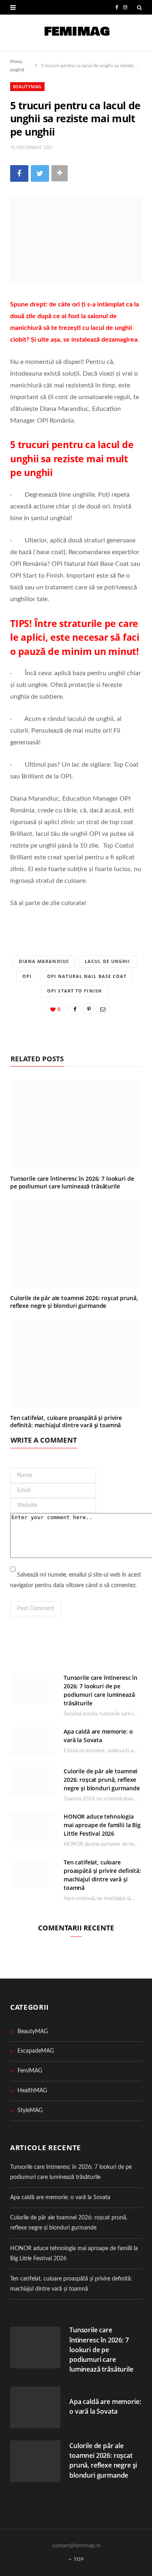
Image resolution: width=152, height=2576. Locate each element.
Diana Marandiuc (44, 961)
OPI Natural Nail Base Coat (87, 976)
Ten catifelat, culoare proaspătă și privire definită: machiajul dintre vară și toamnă (66, 1422)
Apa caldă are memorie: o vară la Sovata (60, 2198)
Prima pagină (17, 66)
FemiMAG (30, 2071)
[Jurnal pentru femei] (76, 33)
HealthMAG (32, 2091)
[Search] (139, 7)
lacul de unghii (108, 961)
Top (78, 2559)
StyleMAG (30, 2111)
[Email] (103, 1009)
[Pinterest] (89, 1009)
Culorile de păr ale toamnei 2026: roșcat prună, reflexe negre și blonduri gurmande (74, 1302)
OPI (27, 976)
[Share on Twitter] (40, 173)
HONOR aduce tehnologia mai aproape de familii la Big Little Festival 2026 (102, 1825)
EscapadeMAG (36, 2051)
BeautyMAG (27, 86)
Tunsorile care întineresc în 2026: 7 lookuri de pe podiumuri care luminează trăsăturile (72, 1182)
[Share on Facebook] (19, 173)
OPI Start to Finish (74, 991)
